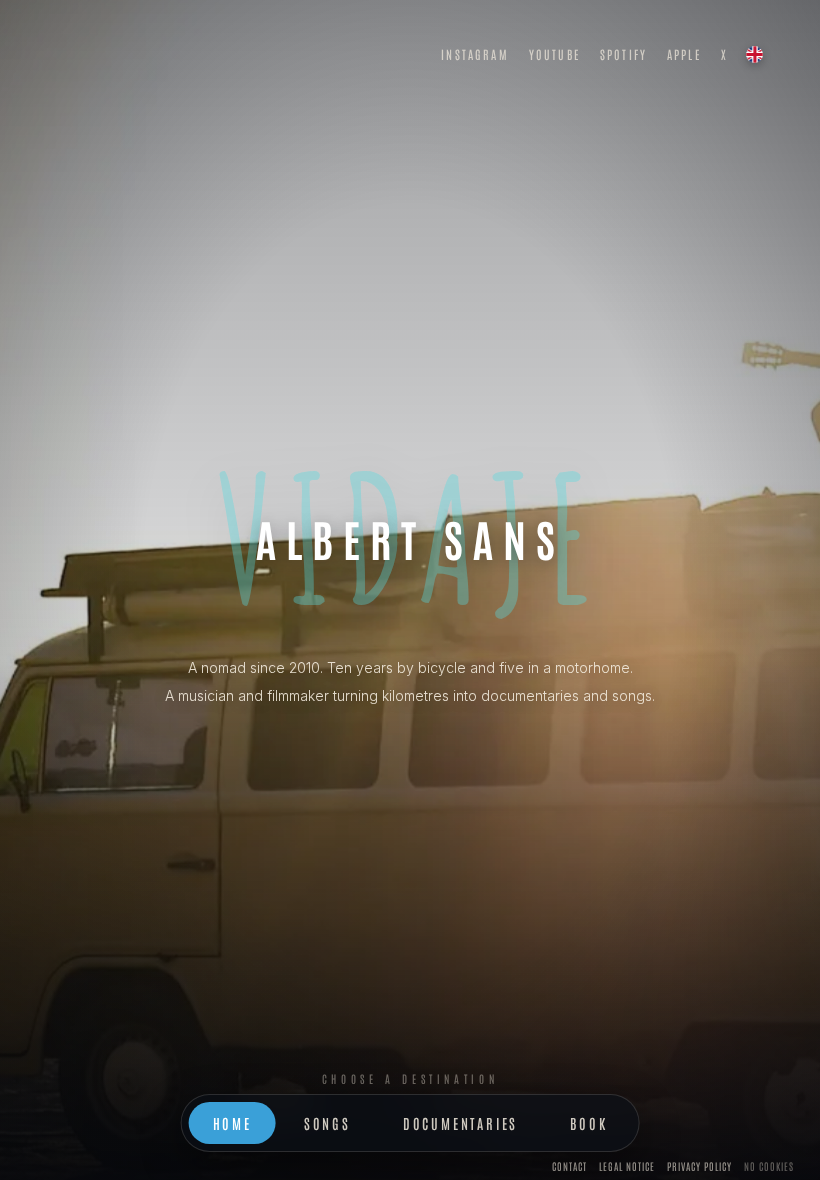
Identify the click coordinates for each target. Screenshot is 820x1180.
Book (588, 1123)
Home (232, 1123)
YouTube (554, 54)
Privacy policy (699, 1165)
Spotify (623, 54)
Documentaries (460, 1123)
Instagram (474, 54)
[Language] (754, 54)
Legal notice (627, 1165)
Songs (327, 1123)
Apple (684, 54)
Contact (569, 1165)
